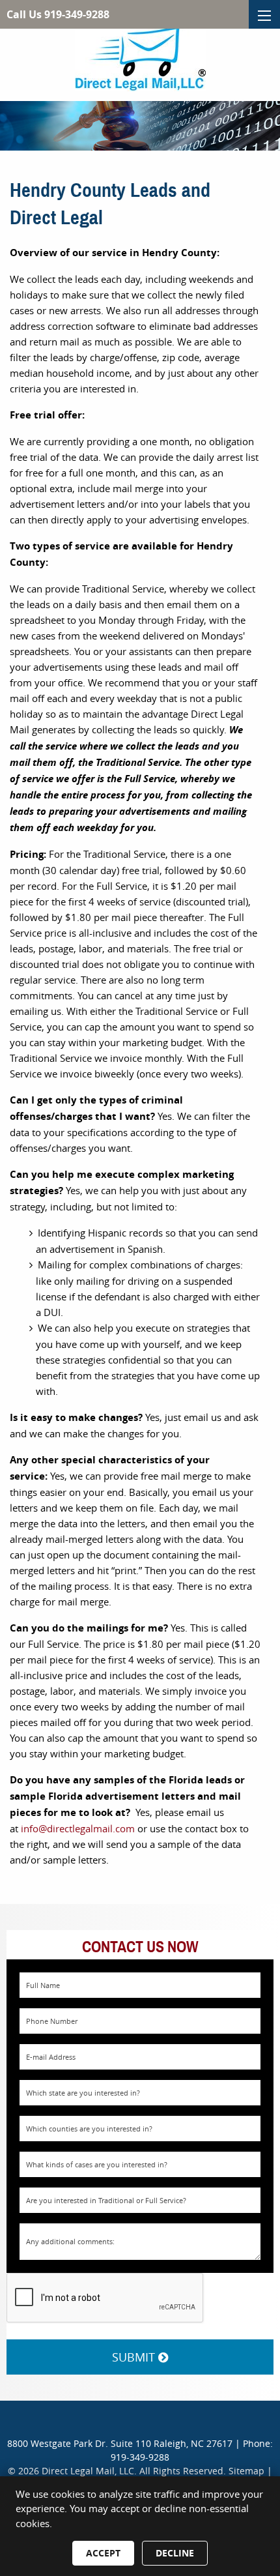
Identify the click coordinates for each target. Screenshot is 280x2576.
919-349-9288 (140, 2457)
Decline (175, 2553)
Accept (103, 2553)
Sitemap (246, 2471)
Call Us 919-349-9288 (58, 14)
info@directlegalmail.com (78, 1828)
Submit (135, 2357)
